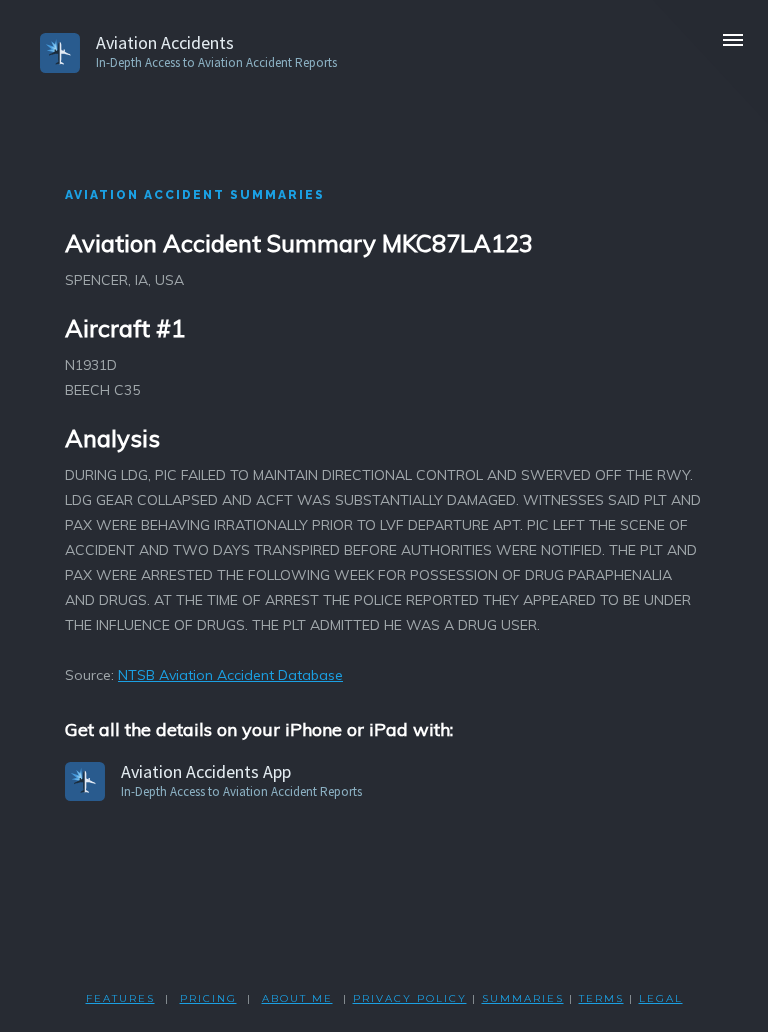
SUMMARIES (523, 998)
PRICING (208, 998)
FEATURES (120, 998)
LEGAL (661, 998)
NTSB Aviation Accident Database (230, 675)
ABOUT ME (297, 998)
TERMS (601, 998)
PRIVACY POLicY (410, 998)
